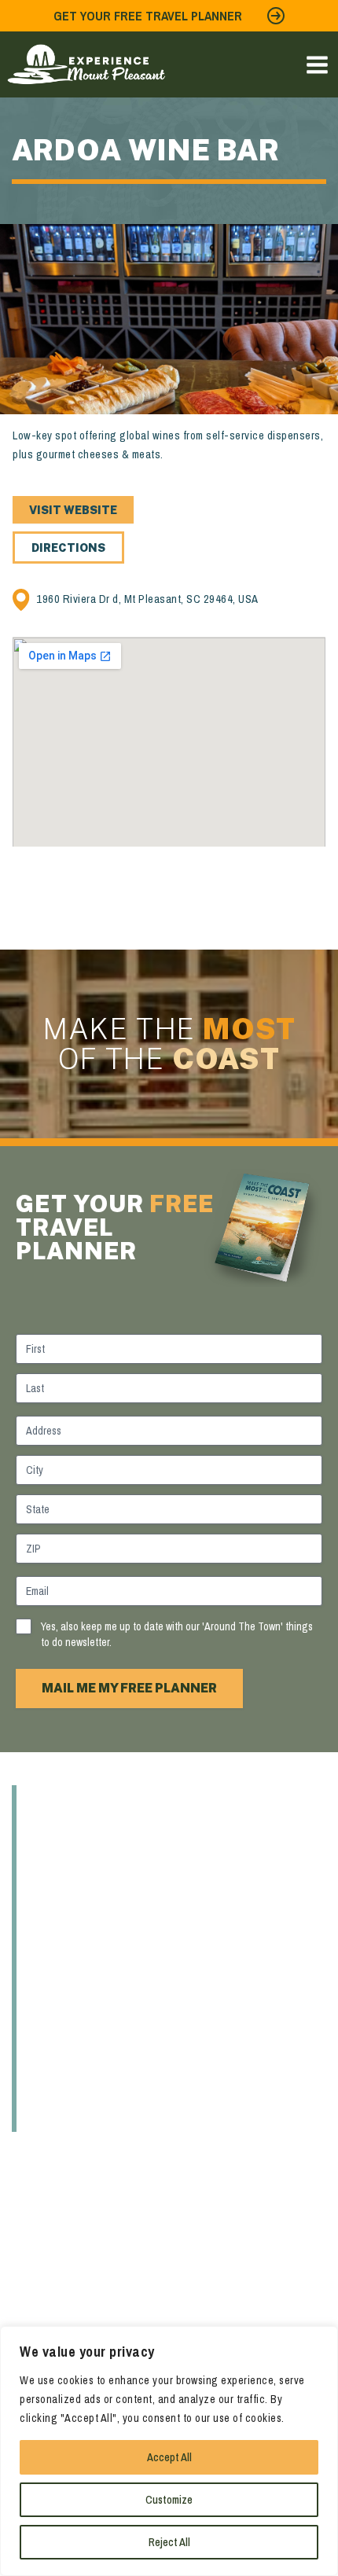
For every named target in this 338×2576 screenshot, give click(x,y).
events (61, 1990)
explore (66, 1832)
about (58, 1801)
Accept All (169, 2457)
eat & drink (79, 1864)
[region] (169, 2451)
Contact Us (82, 2116)
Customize (169, 2500)
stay (50, 1959)
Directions (68, 548)
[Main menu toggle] (317, 65)
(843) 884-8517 (49, 2290)
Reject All (169, 2542)
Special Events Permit (129, 2085)
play (49, 1896)
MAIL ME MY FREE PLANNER (129, 1688)
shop (52, 1927)
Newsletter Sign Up (118, 2053)
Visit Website (73, 510)
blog (51, 2022)
